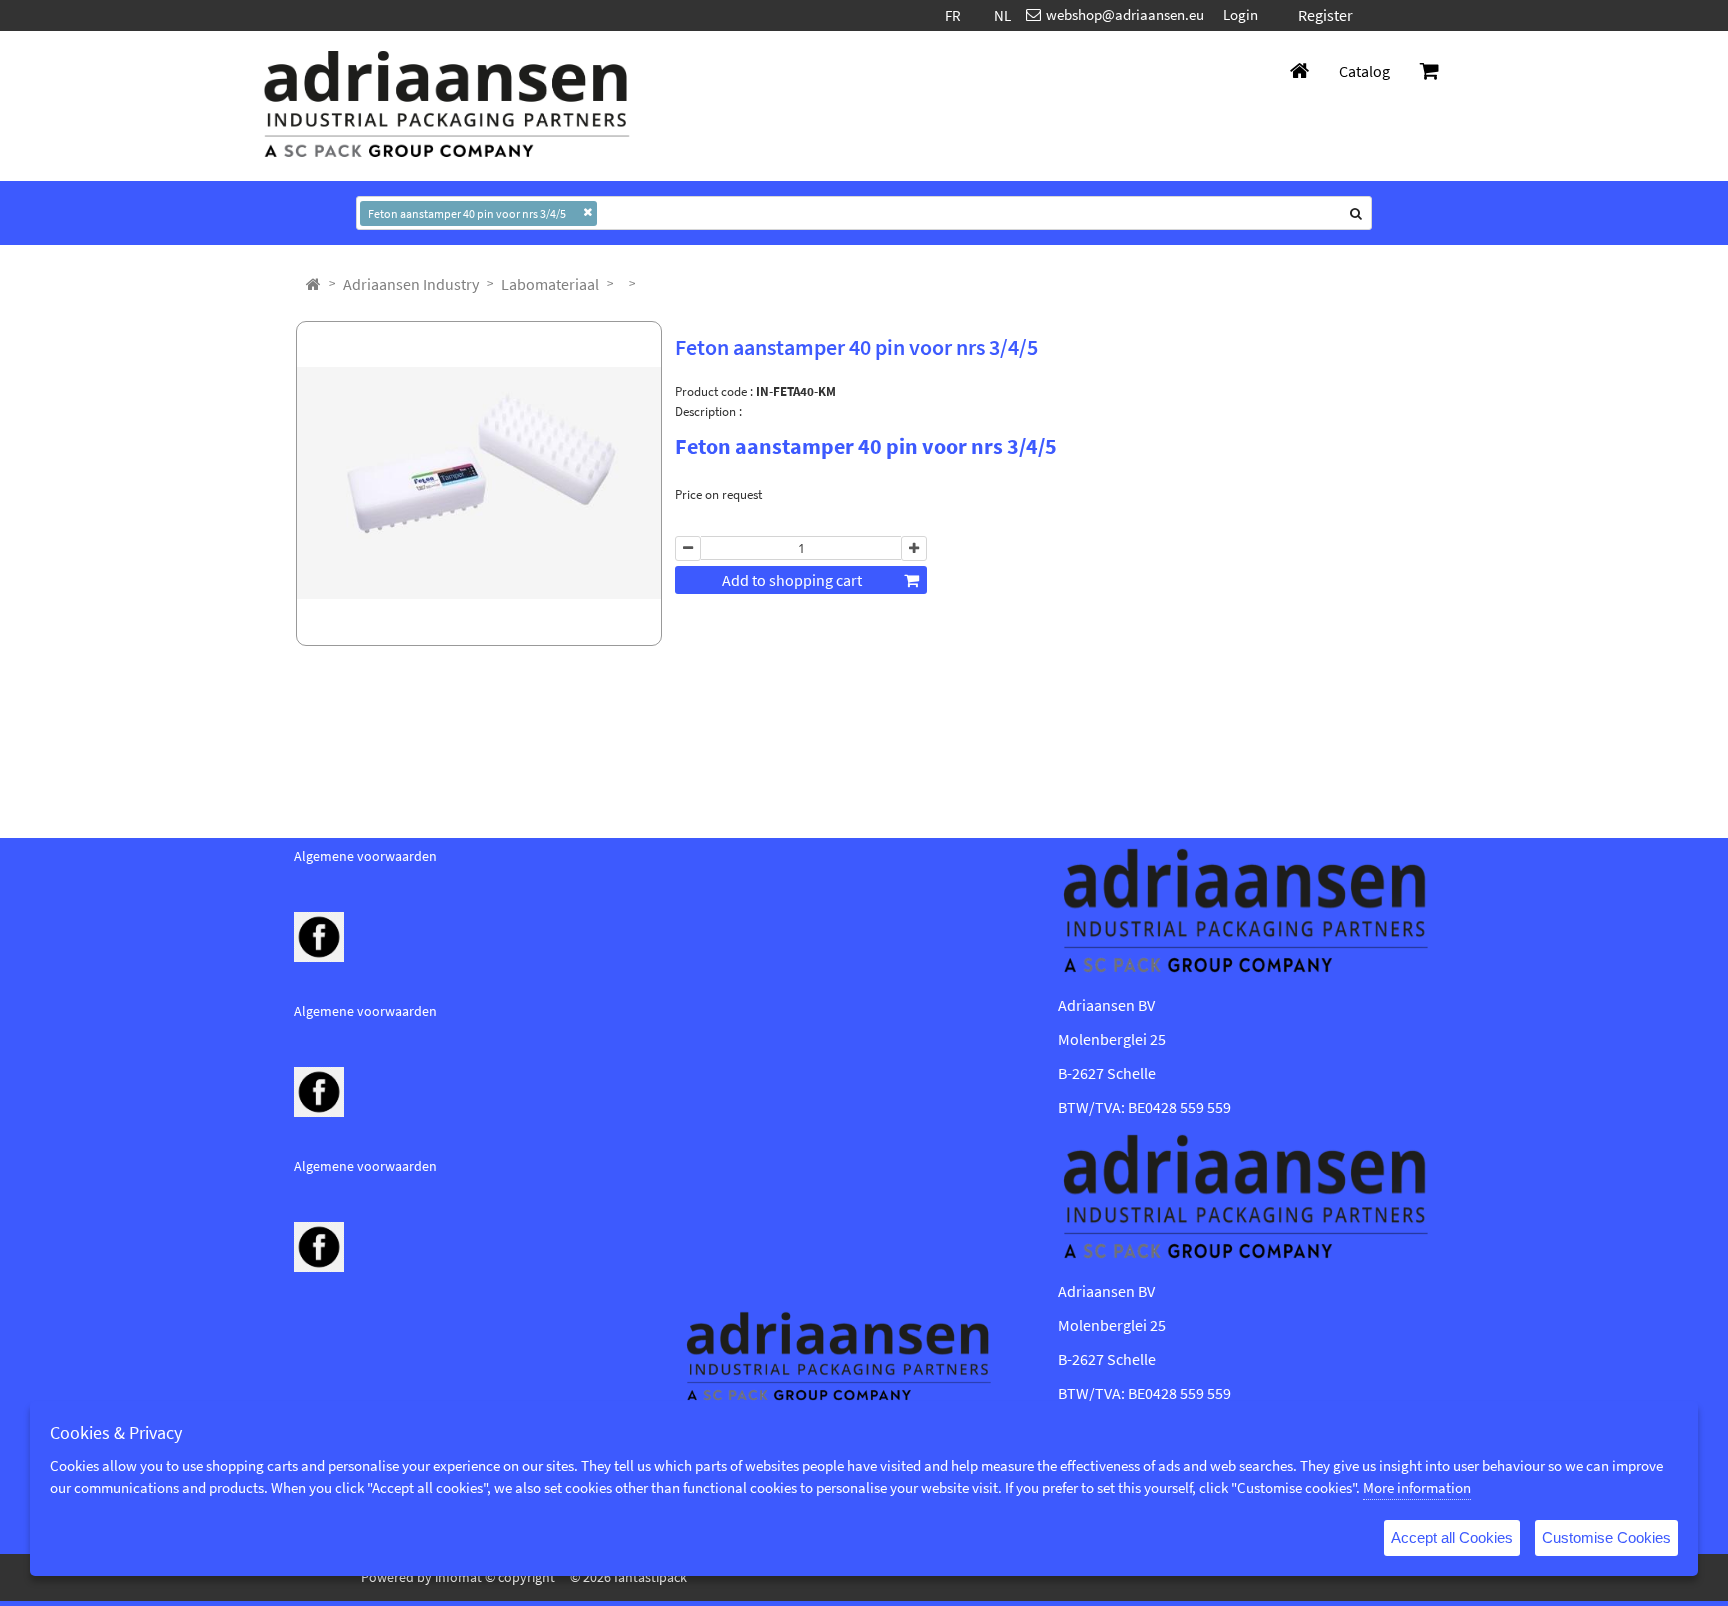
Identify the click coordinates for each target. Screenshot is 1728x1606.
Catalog (1364, 71)
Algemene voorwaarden (365, 856)
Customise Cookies (1606, 1537)
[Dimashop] (447, 106)
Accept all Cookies (1452, 1537)
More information (1417, 1487)
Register (1325, 15)
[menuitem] (411, 284)
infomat (458, 1577)
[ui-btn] (688, 549)
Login (1240, 14)
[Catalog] (313, 284)
